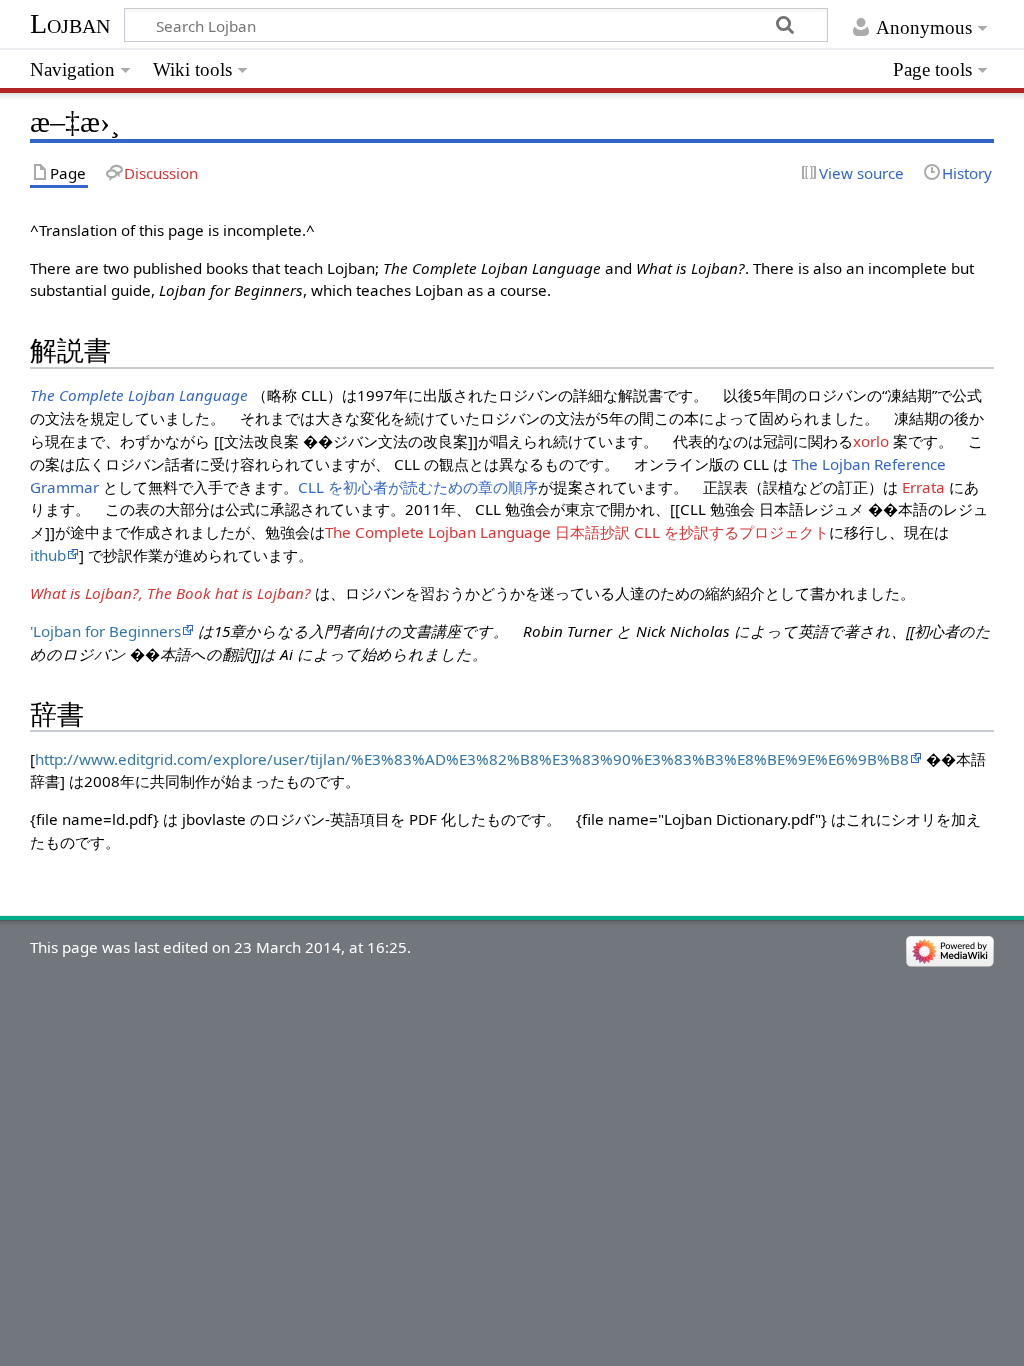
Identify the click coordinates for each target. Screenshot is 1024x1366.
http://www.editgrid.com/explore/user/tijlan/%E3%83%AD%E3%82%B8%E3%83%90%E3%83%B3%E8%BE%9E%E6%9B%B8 (472, 759)
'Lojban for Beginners (105, 631)
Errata (923, 487)
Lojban (70, 23)
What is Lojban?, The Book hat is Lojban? (170, 593)
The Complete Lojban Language (139, 395)
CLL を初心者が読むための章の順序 (418, 487)
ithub (48, 555)
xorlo (871, 441)
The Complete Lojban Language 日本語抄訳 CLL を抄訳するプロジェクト (577, 532)
